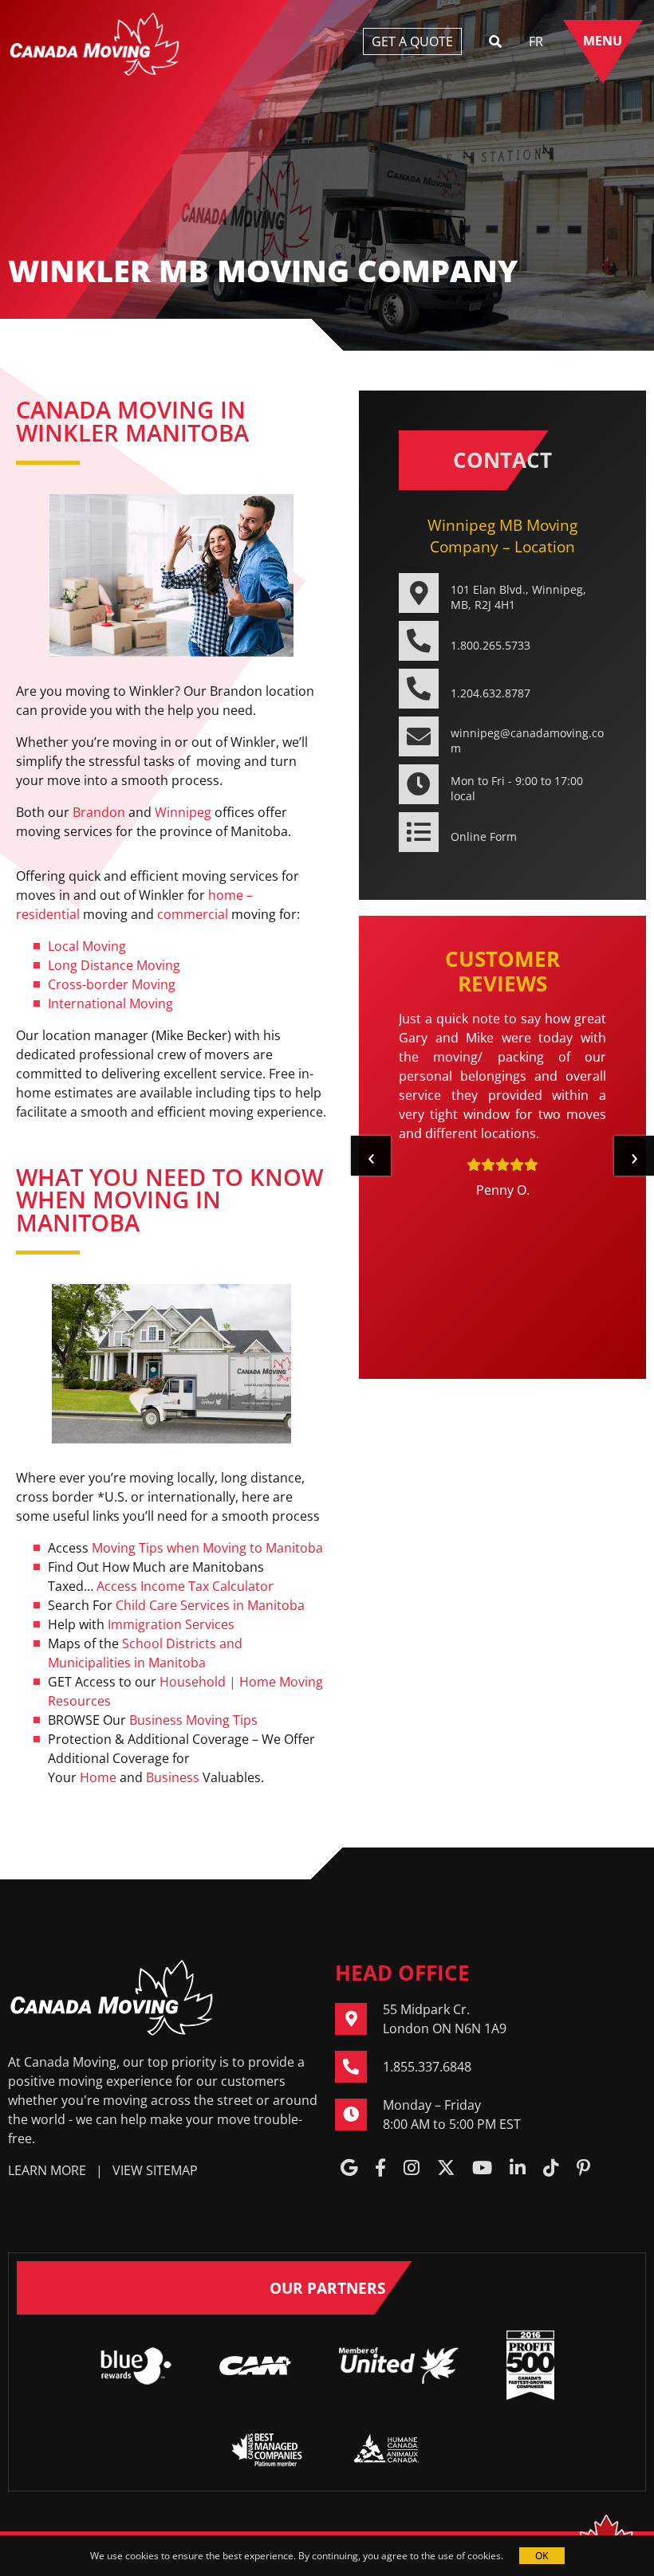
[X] (446, 2169)
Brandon (99, 812)
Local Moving (87, 946)
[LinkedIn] (518, 2169)
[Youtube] (482, 2169)
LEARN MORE (47, 2170)
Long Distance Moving (114, 965)
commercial (193, 914)
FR (536, 41)
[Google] (349, 2169)
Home (98, 1777)
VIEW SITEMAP (155, 2170)
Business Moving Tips (193, 1720)
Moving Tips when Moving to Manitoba (207, 1548)
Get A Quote (412, 41)
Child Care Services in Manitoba (210, 1605)
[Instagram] (412, 2169)
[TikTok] (551, 2169)
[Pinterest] (583, 2169)
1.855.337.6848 (427, 2067)
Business (173, 1777)
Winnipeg (183, 812)
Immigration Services (171, 1624)
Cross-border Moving (112, 984)
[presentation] (371, 1156)
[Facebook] (380, 2169)
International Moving (110, 1003)
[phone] (359, 2067)
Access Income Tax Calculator (185, 1586)
